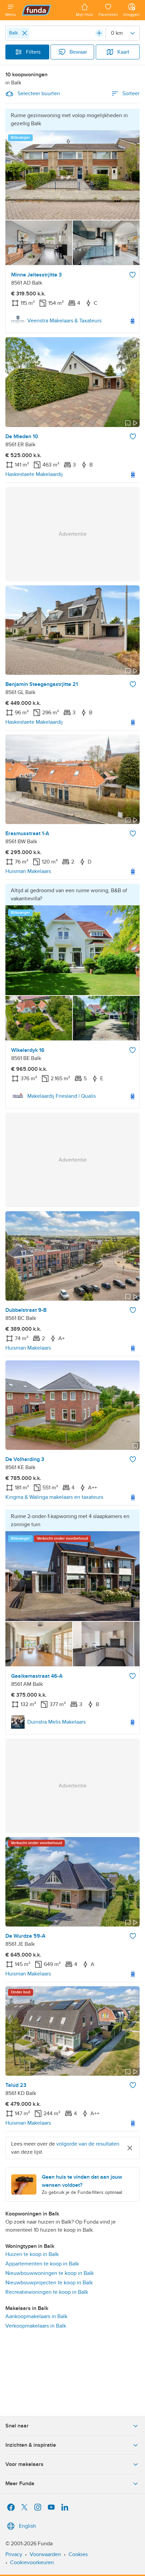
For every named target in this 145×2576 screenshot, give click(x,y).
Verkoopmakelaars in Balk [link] (36, 2326)
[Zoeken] (99, 33)
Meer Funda (20, 2484)
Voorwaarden (45, 2554)
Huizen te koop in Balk (32, 2254)
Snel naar (17, 2426)
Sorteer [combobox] (131, 94)
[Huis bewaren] (133, 275)
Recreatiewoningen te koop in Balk (47, 2292)
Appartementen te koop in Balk (42, 2264)
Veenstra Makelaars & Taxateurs (64, 321)
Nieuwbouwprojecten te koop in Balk (49, 2283)
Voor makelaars (24, 2464)
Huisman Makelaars (28, 871)
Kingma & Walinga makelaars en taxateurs (54, 1497)
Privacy (14, 2554)
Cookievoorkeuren (32, 2562)
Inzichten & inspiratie (31, 2445)
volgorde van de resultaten (88, 2144)
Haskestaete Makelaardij (34, 474)
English (27, 2526)
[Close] (25, 33)
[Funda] (46, 10)
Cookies (78, 2554)
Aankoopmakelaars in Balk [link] (36, 2316)
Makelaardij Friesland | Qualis (62, 1096)
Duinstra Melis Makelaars (56, 1722)
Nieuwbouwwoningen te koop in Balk (50, 2273)
